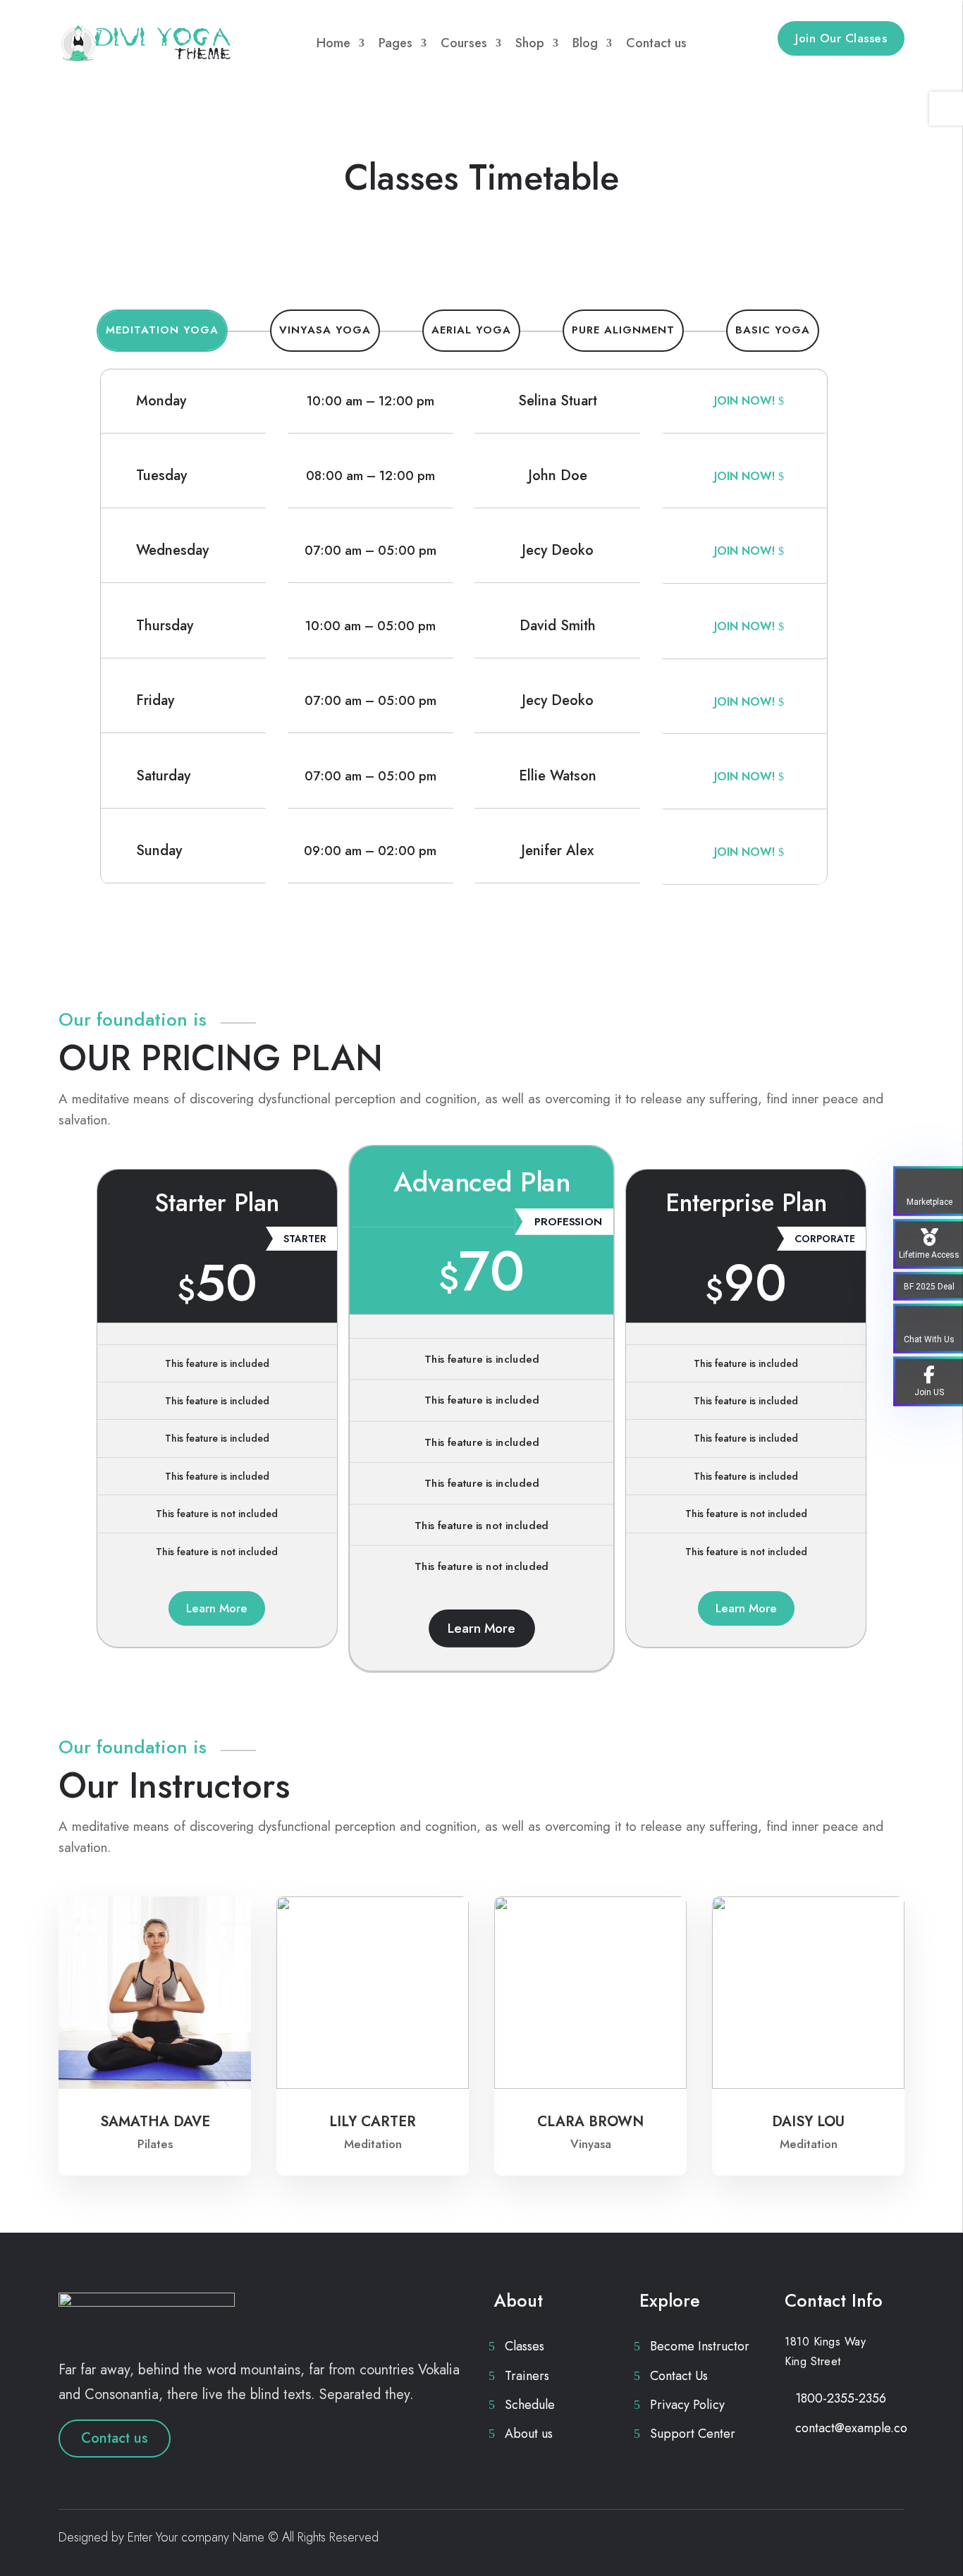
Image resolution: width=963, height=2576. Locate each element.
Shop (530, 43)
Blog (585, 43)
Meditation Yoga (162, 330)
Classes (525, 2346)
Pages (395, 43)
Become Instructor (700, 2346)
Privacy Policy (687, 2405)
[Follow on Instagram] (893, 2540)
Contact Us (679, 2376)
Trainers (527, 2376)
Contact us (656, 43)
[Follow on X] (837, 2540)
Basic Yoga (773, 330)
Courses (464, 43)
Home (333, 43)
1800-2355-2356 (841, 2398)
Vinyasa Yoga (325, 330)
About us (529, 2434)
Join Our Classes (841, 38)
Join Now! (744, 401)
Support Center (693, 2434)
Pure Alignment (623, 330)
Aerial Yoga (471, 330)
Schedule (530, 2405)
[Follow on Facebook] (809, 2540)
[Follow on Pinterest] (865, 2540)
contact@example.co (851, 2428)
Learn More (217, 1608)
